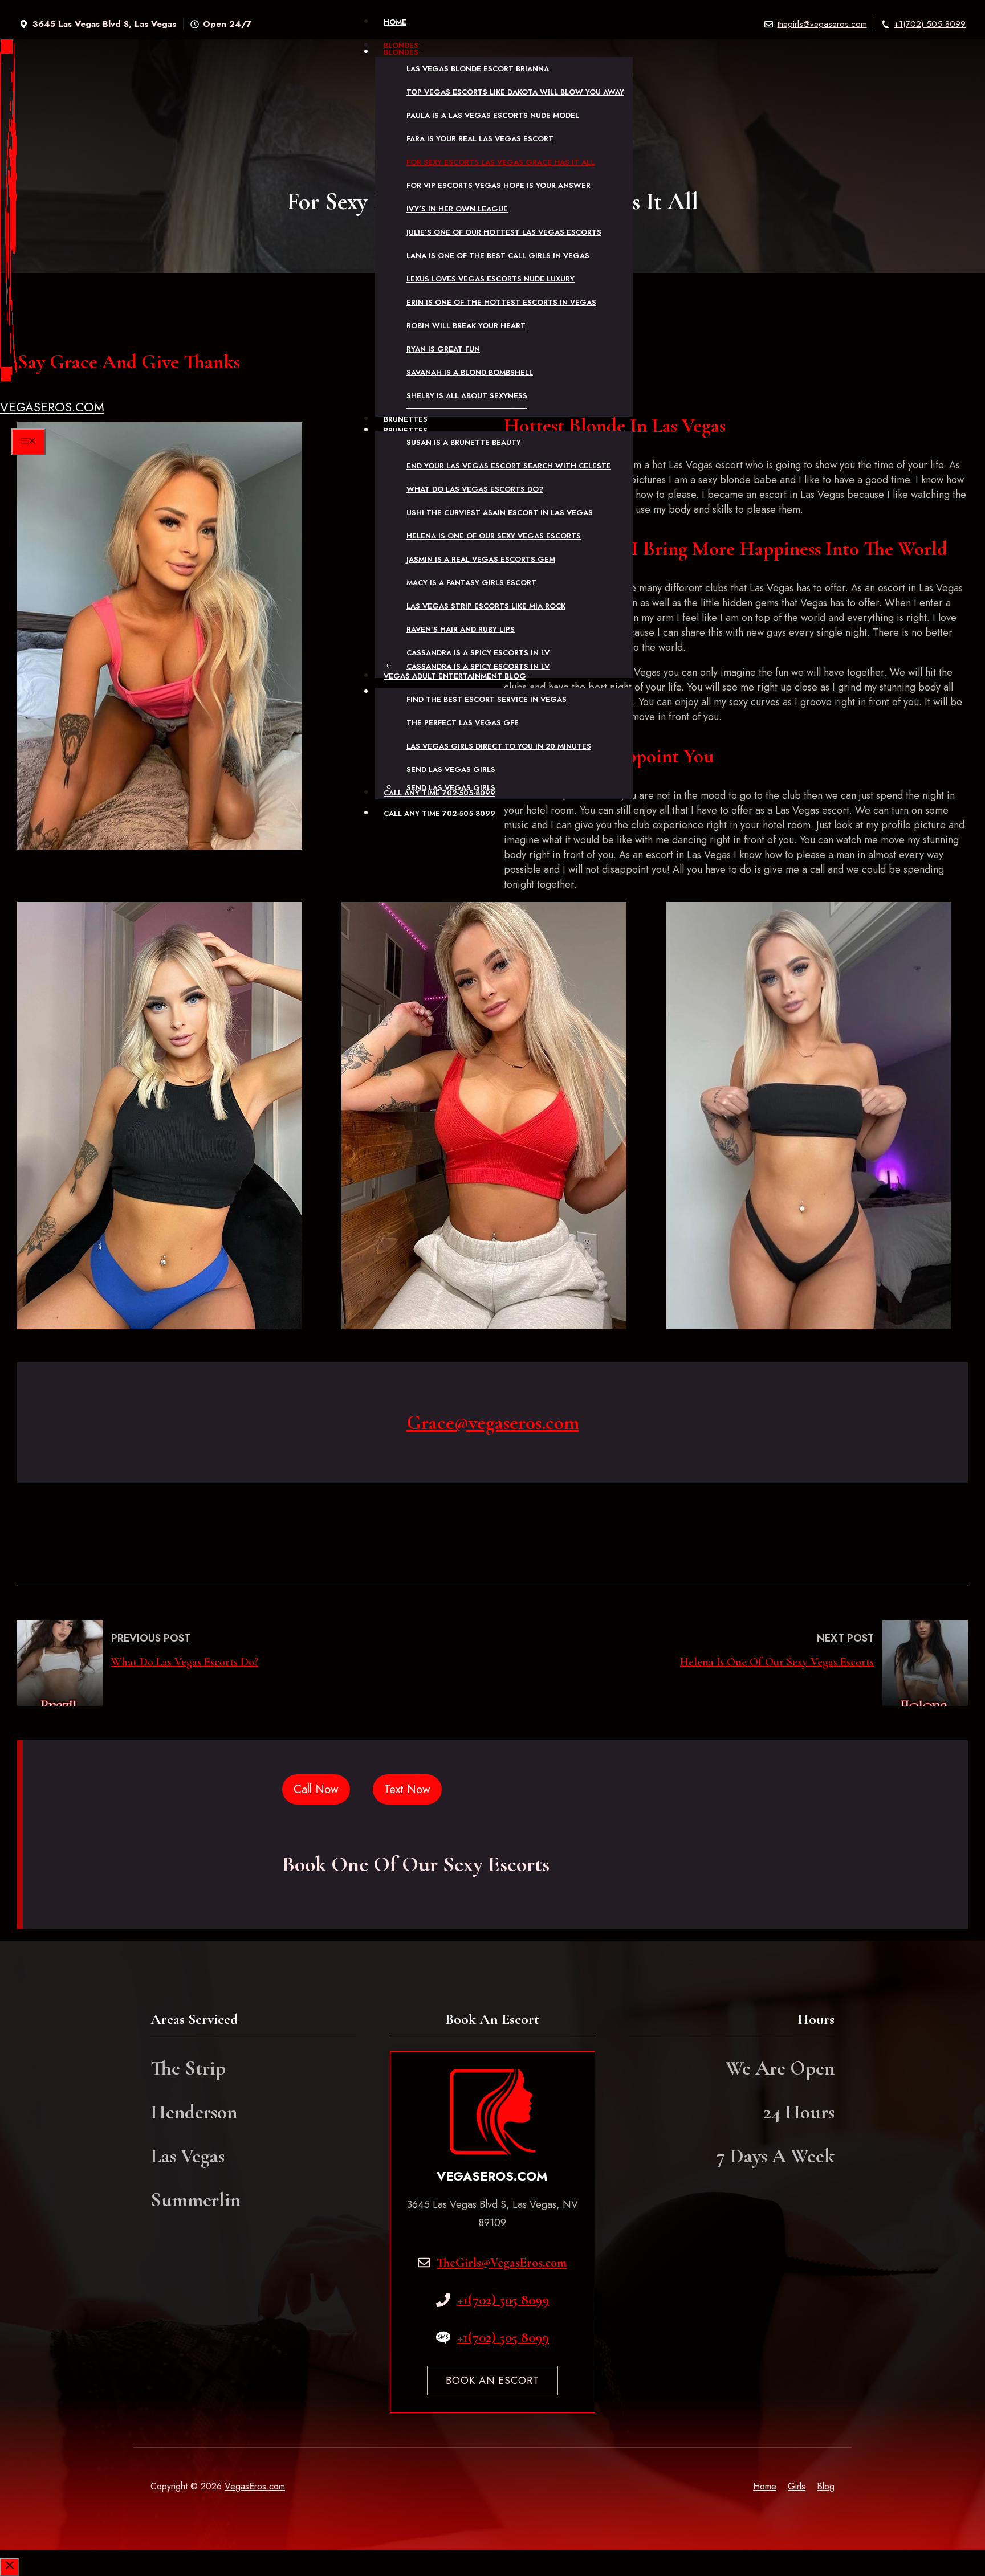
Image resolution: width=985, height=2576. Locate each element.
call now (316, 1789)
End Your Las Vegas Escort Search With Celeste (509, 466)
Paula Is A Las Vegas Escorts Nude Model (493, 115)
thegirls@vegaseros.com (822, 24)
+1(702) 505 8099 (930, 24)
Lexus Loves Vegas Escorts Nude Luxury (491, 279)
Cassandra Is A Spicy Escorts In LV (478, 653)
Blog (826, 2486)
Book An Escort (492, 2381)
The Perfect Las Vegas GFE (463, 723)
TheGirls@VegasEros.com (502, 2263)
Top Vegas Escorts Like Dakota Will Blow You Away (515, 92)
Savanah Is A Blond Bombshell (470, 372)
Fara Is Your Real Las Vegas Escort (480, 139)
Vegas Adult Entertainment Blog (455, 676)
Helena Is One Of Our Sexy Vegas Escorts (494, 536)
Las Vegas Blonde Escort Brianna (478, 69)
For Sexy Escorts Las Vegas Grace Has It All (500, 162)
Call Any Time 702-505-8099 (439, 793)
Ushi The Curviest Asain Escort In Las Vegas (500, 513)
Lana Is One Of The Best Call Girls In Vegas (498, 256)
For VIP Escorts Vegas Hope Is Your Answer (498, 185)
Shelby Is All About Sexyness (467, 396)
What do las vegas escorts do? (475, 489)
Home (395, 22)
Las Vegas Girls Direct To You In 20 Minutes (499, 746)
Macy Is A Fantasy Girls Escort (471, 583)
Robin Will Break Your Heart (466, 326)
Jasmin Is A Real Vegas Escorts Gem (481, 559)
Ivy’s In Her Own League (457, 209)
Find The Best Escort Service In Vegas (487, 699)
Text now (407, 1789)
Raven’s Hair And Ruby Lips (461, 629)
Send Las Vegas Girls (451, 769)
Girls (797, 2486)
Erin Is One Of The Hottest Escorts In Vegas (501, 302)
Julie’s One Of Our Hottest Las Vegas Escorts (504, 232)
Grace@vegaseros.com (493, 1423)
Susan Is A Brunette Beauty (464, 442)
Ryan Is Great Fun (443, 349)
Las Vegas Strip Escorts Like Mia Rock (486, 606)
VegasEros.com (52, 407)
